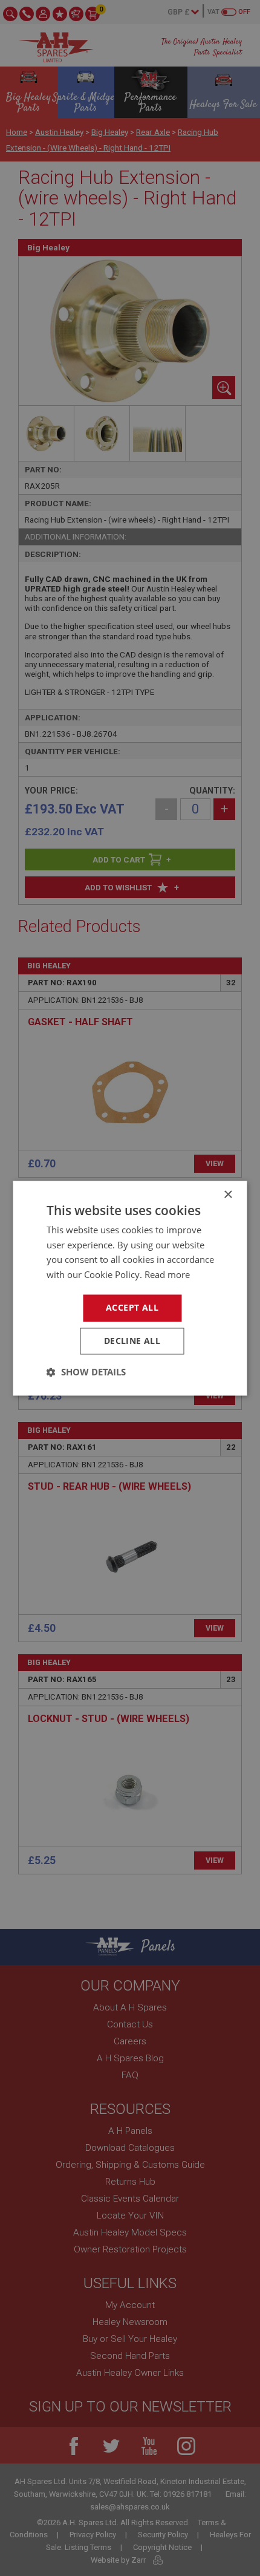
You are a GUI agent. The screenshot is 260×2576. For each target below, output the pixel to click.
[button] (86, 1372)
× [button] (228, 1195)
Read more (167, 1275)
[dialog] (130, 1288)
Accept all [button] (132, 1307)
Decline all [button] (132, 1341)
